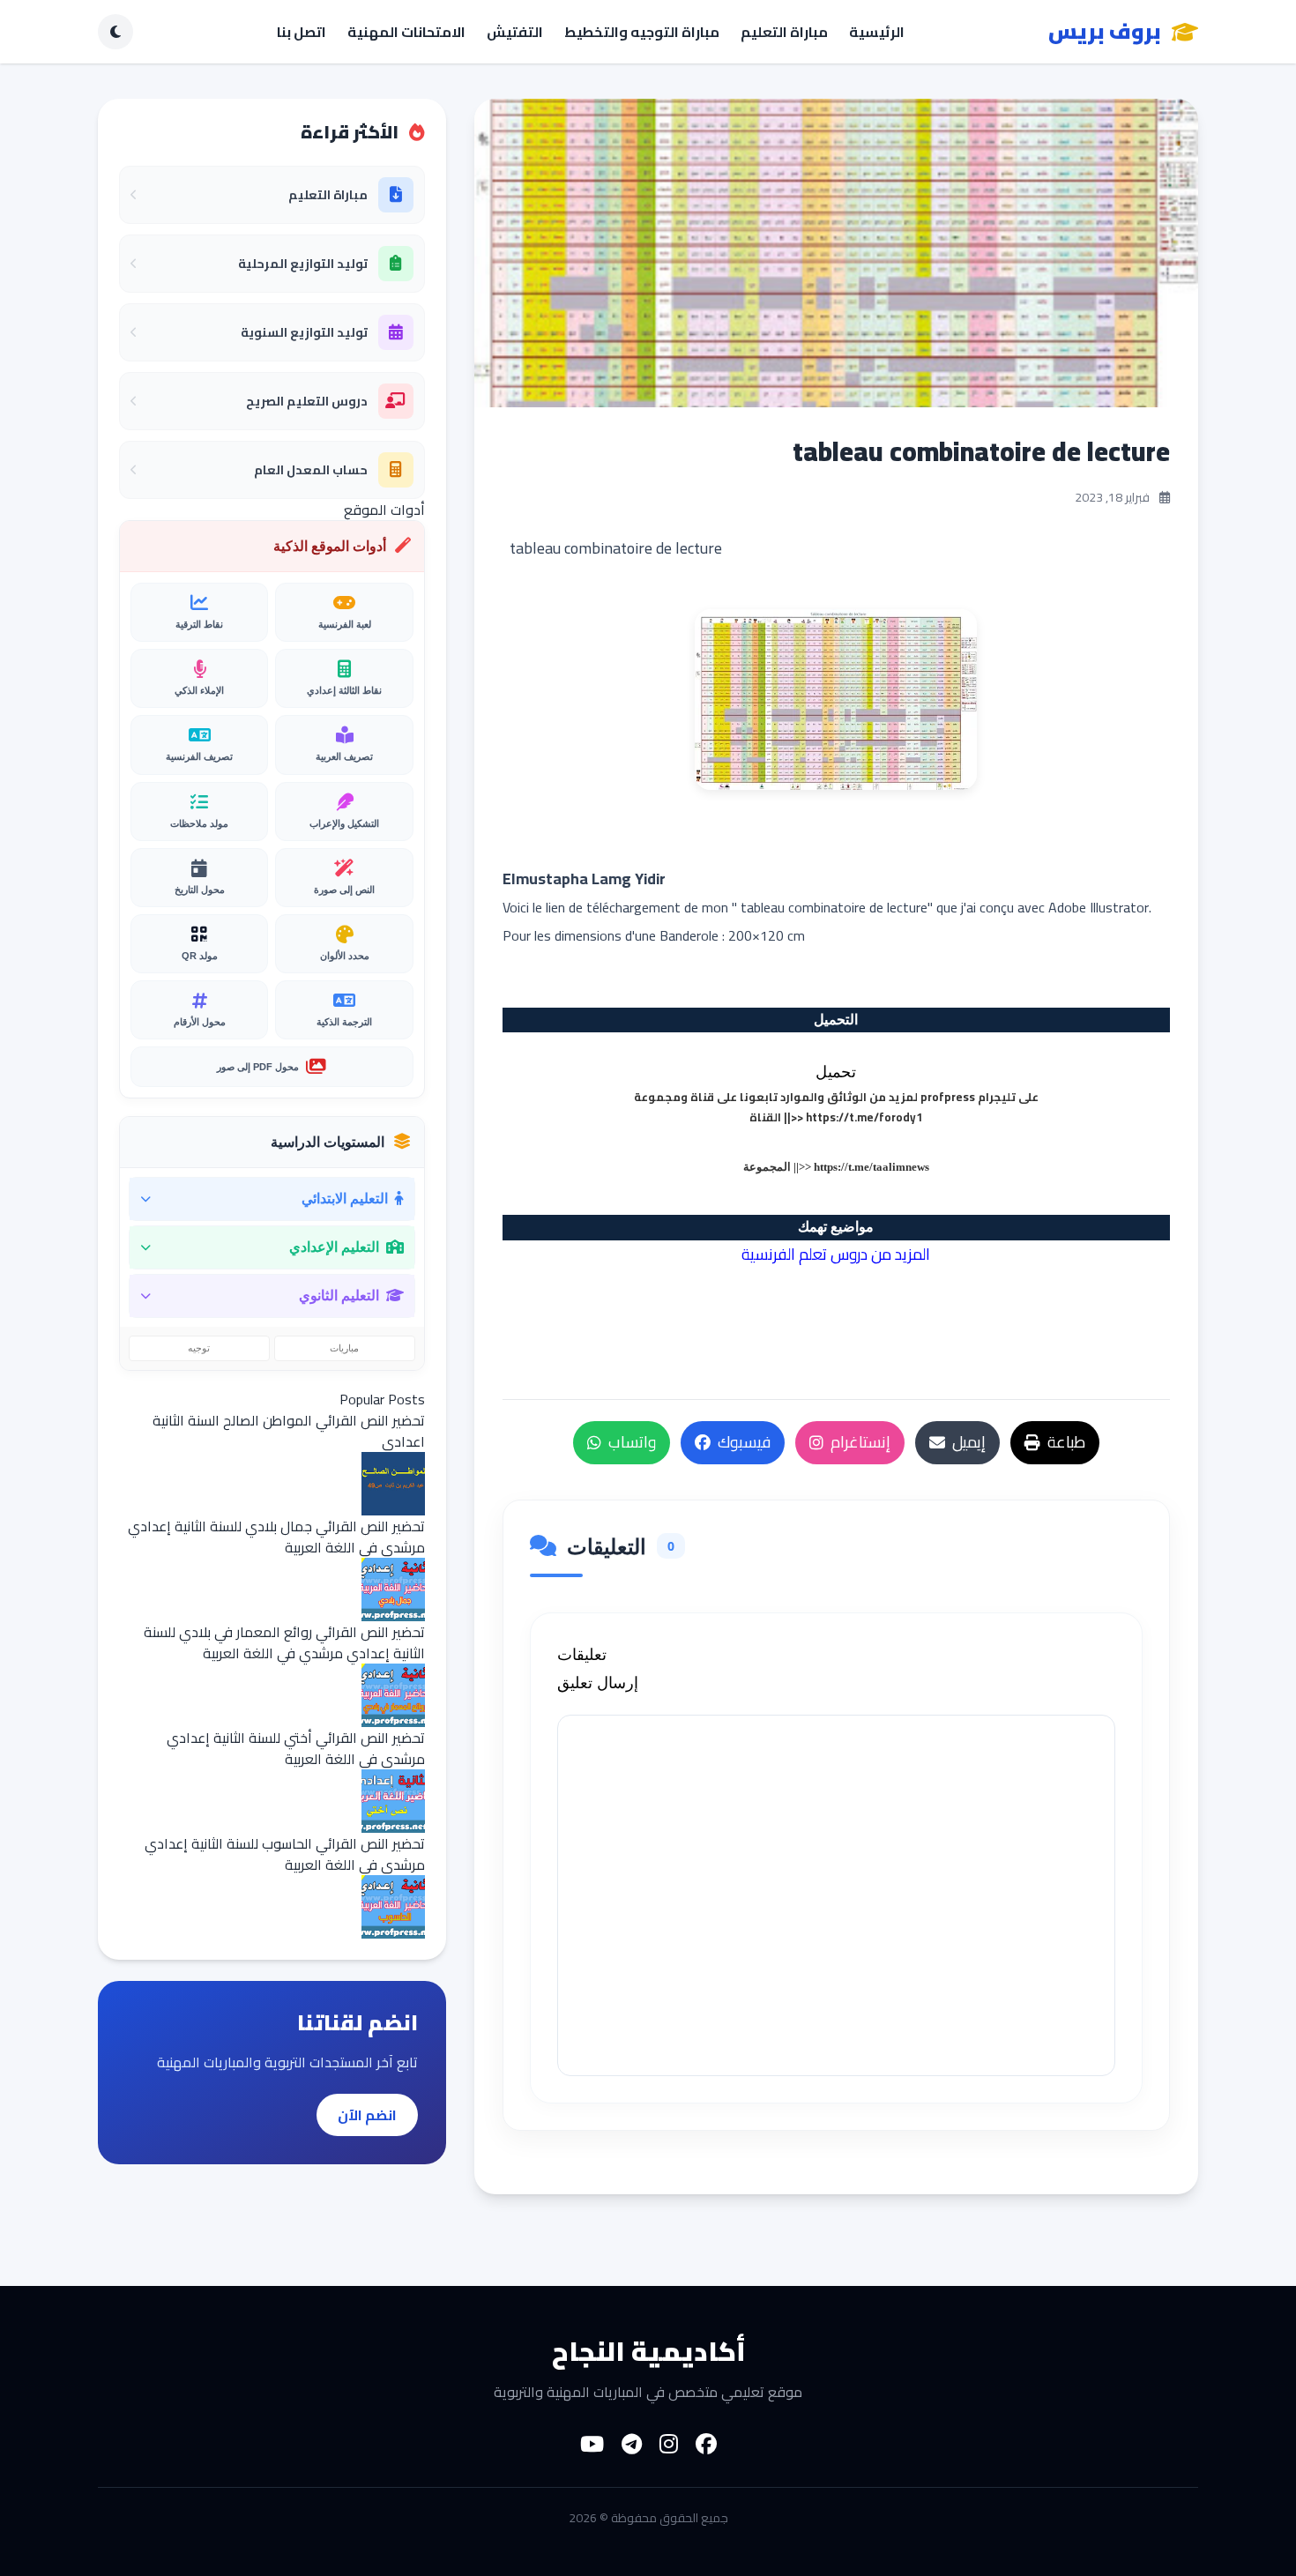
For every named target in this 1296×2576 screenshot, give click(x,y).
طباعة (1066, 1442)
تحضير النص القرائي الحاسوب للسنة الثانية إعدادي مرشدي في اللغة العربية (285, 1854)
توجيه (199, 1348)
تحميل (836, 1072)
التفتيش (515, 32)
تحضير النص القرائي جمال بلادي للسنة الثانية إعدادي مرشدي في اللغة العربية (276, 1537)
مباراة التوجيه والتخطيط (642, 32)
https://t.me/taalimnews (871, 1167)
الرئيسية (877, 32)
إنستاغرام (860, 1442)
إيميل (969, 1442)
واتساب (632, 1442)
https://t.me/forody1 (864, 1117)
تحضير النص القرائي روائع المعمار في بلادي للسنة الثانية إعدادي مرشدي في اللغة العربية (284, 1642)
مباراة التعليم (784, 32)
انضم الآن (367, 2115)
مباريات (344, 1348)
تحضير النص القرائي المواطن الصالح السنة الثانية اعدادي (289, 1431)
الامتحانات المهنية (406, 32)
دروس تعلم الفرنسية (804, 1254)
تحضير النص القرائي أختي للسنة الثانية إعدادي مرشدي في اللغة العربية (296, 1748)
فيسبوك (744, 1442)
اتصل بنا (302, 32)
